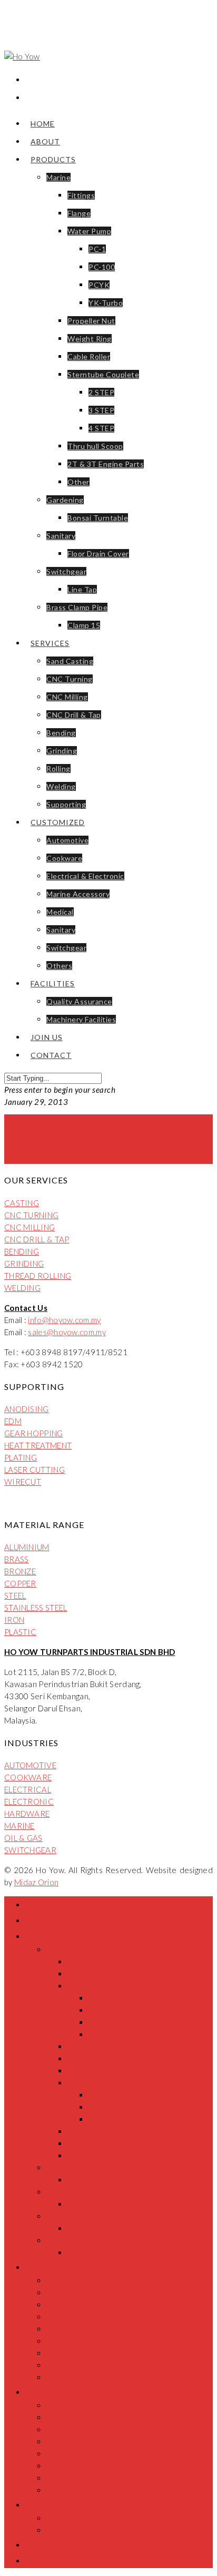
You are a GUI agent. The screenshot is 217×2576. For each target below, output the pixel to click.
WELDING (22, 1288)
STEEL (15, 1595)
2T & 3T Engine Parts (106, 464)
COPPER (20, 1583)
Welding (61, 786)
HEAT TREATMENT (38, 1445)
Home (43, 124)
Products (53, 159)
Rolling (58, 768)
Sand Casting (70, 661)
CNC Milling (67, 697)
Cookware (64, 858)
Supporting (66, 804)
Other (78, 482)
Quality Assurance (79, 1001)
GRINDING (24, 1263)
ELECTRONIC (29, 1801)
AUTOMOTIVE (30, 1765)
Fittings (81, 195)
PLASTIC (20, 1632)
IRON (14, 1620)
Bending (61, 733)
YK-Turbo (106, 303)
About (45, 141)
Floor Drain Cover (98, 554)
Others (59, 966)
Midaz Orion (36, 1882)
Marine (58, 177)
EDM (13, 1421)
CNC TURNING (31, 1215)
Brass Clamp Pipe (77, 607)
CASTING (22, 1203)
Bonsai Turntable (98, 518)
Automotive (67, 840)
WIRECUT (23, 1482)
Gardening (65, 500)
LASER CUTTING (34, 1470)
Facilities (53, 983)
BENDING (22, 1251)
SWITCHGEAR (30, 1850)
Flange (79, 213)
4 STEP (101, 428)
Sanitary (61, 536)
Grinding (62, 751)
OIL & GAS (23, 1838)
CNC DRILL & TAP (37, 1239)
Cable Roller (89, 356)
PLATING (21, 1457)
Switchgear (66, 571)
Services (50, 643)
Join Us (47, 1037)
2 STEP (101, 392)
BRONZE (20, 1571)
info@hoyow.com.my (64, 1320)
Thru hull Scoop (95, 446)
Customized (58, 822)
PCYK (99, 285)
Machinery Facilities (81, 1019)
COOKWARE (28, 1777)
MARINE (19, 1826)
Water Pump (89, 231)
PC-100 (102, 267)
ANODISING (27, 1409)
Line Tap (82, 589)
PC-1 (97, 249)
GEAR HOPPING (34, 1433)
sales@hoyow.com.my (67, 1332)
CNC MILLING (29, 1227)
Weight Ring (90, 339)
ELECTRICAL (28, 1789)
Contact (51, 1055)
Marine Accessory (78, 894)
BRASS (17, 1559)
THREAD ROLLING (38, 1276)
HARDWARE (27, 1814)
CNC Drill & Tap (74, 715)
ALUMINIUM (27, 1547)
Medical (60, 912)
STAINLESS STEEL (36, 1608)
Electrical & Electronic (85, 876)
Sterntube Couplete (103, 374)
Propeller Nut (91, 321)
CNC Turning (70, 679)
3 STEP (101, 410)
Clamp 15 (84, 625)
